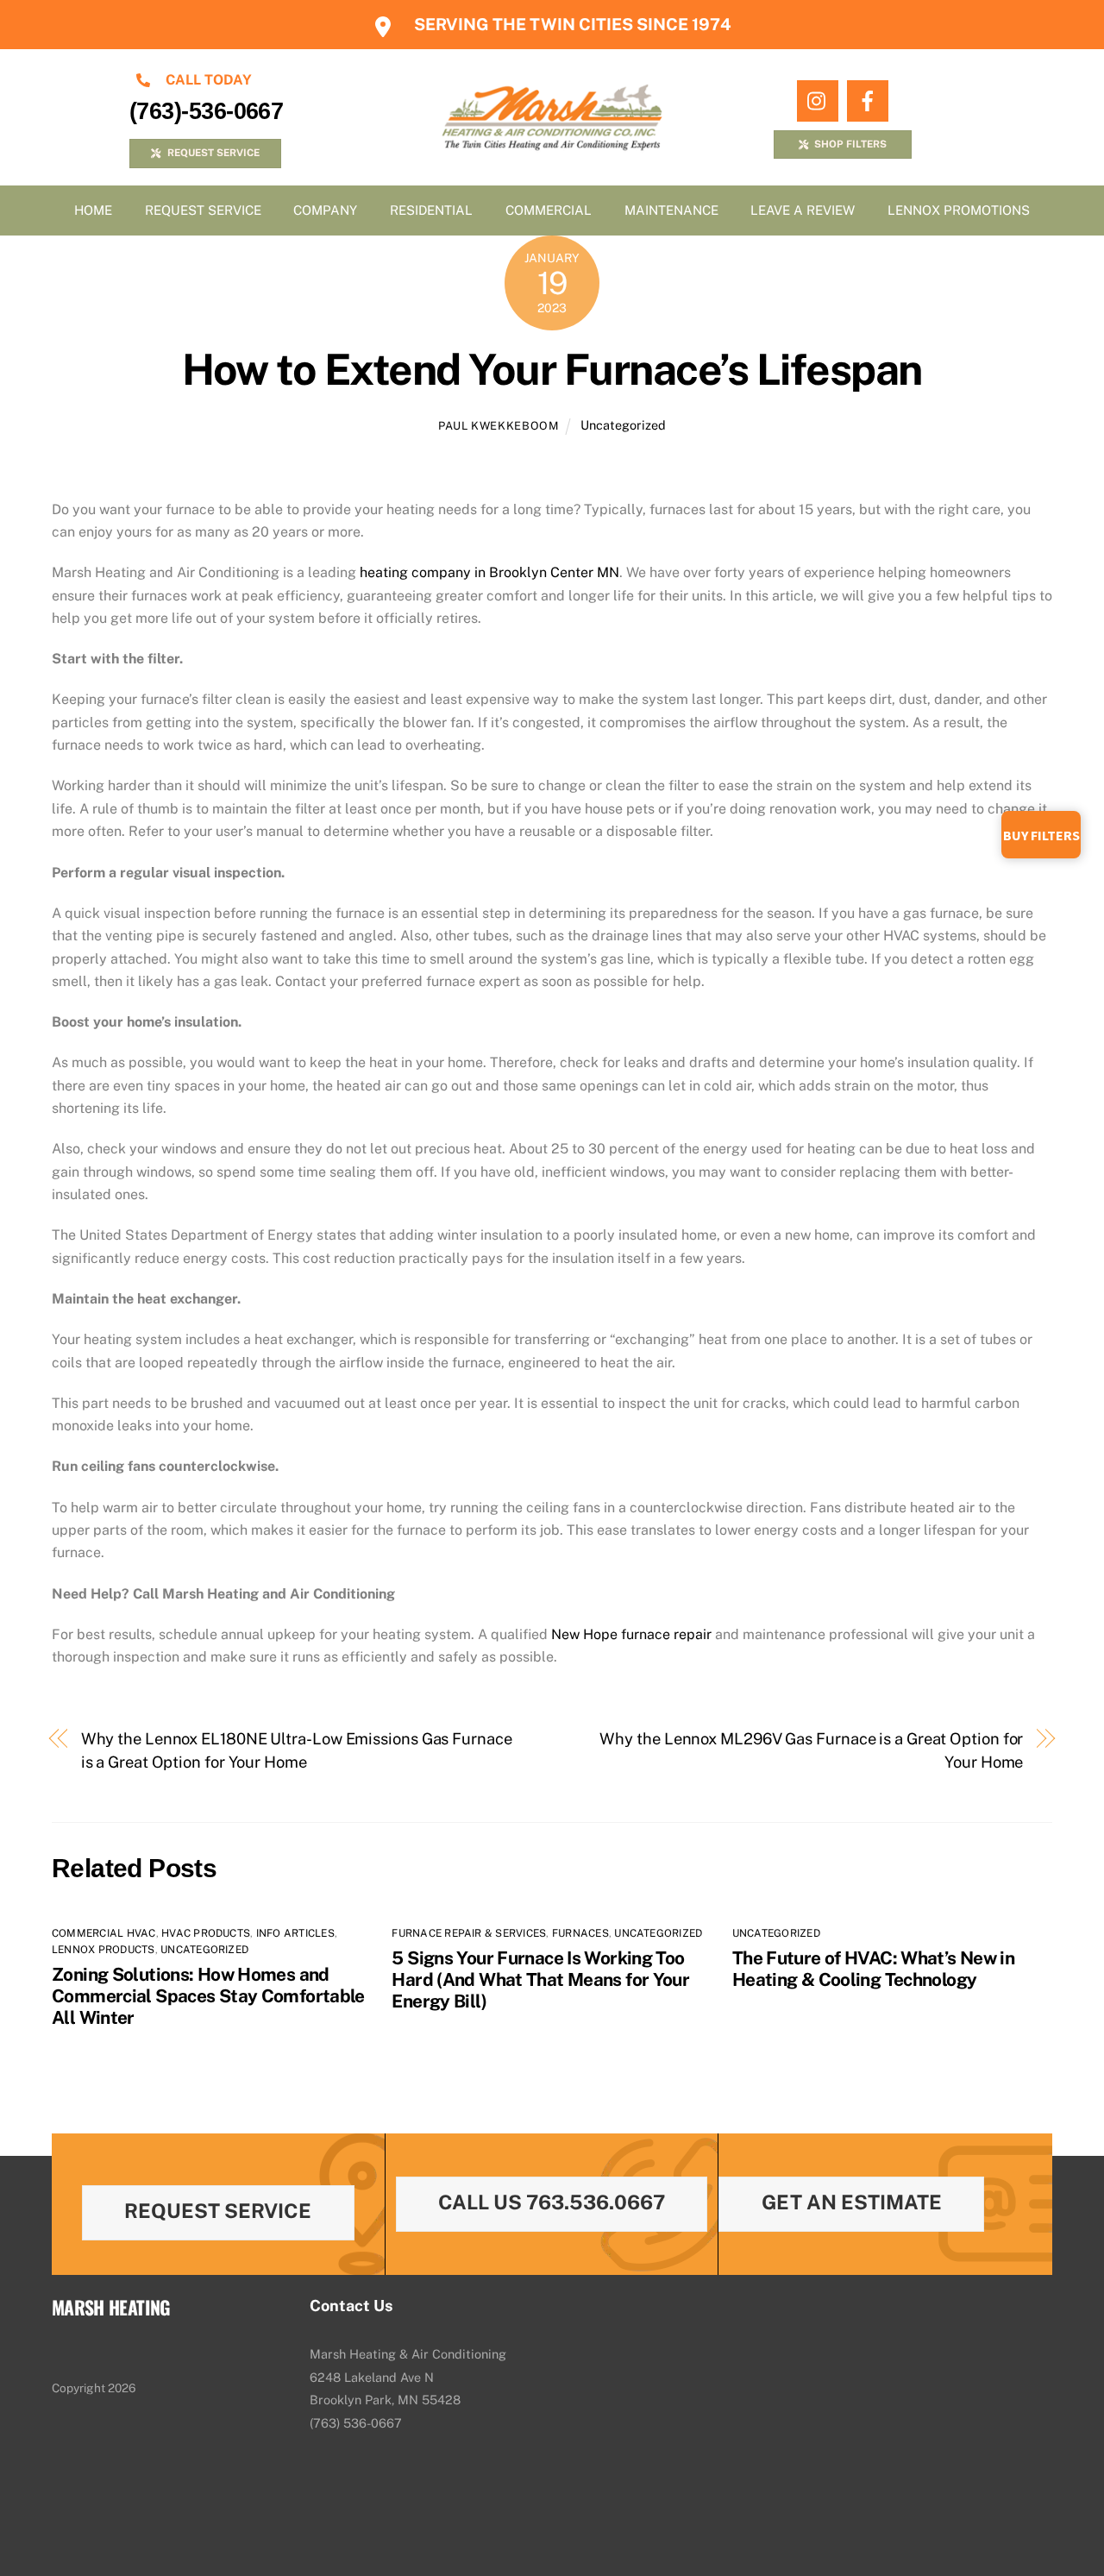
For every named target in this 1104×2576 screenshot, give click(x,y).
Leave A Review (803, 210)
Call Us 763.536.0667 (552, 2202)
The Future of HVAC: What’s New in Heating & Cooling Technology (873, 1969)
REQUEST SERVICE (213, 153)
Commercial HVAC (104, 1933)
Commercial (549, 210)
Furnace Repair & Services (469, 1933)
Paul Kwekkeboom (499, 426)
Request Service (203, 210)
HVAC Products (206, 1933)
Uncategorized (623, 425)
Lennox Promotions (959, 210)
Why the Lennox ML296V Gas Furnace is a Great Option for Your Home (811, 1750)
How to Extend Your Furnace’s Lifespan (552, 369)
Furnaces (580, 1933)
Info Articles (295, 1933)
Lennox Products (103, 1950)
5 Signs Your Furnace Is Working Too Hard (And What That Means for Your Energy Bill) (540, 1979)
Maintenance (671, 210)
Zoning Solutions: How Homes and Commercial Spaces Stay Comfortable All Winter (208, 1996)
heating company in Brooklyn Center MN (489, 572)
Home (93, 210)
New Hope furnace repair (631, 1634)
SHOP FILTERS (850, 144)
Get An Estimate (852, 2202)
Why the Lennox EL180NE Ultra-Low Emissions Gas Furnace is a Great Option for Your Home (297, 1750)
